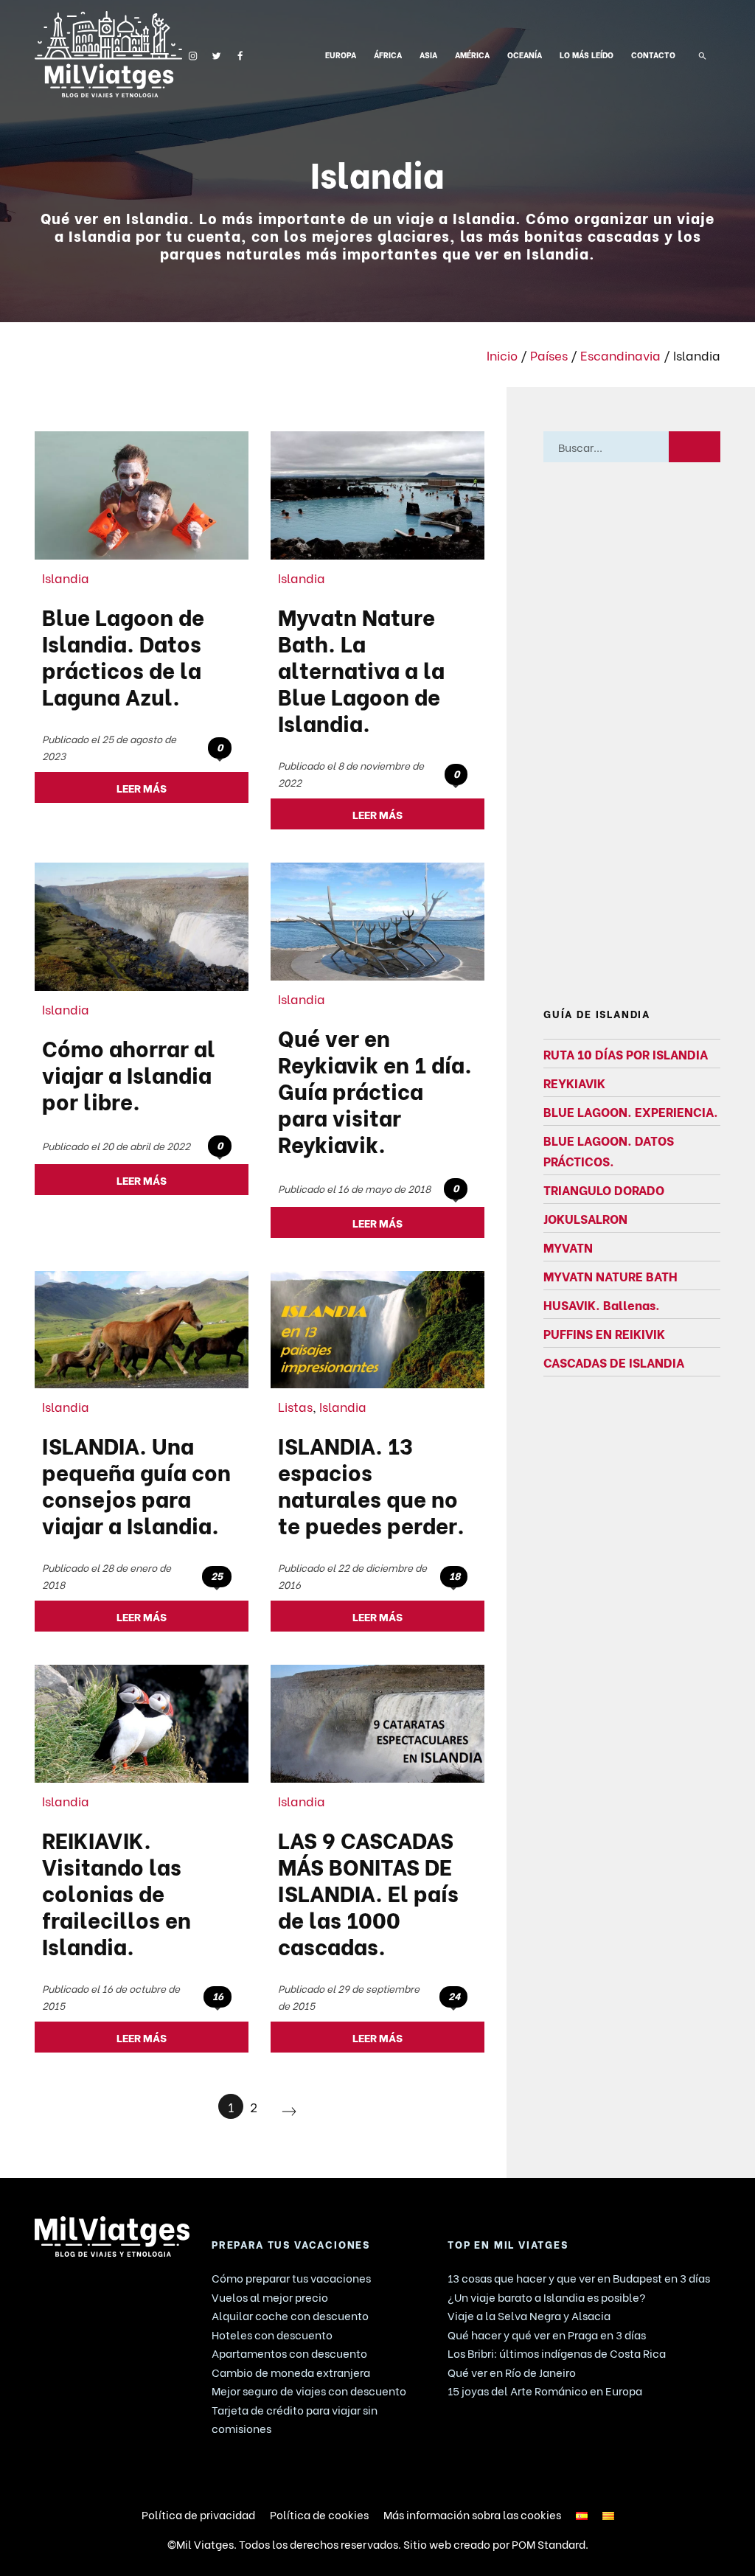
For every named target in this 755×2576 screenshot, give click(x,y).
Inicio (502, 355)
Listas (295, 1406)
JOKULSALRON (585, 1218)
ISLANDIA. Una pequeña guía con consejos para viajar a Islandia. (136, 1484)
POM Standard (549, 2544)
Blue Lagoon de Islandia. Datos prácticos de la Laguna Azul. (123, 655)
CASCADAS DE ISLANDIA (614, 1362)
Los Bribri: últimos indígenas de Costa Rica (557, 2353)
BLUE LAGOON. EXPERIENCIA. (631, 1111)
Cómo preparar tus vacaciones (291, 2277)
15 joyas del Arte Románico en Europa (545, 2390)
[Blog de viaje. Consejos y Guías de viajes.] (108, 54)
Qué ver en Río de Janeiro (512, 2372)
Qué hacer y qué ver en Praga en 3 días (547, 2334)
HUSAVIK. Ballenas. (602, 1305)
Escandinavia (620, 355)
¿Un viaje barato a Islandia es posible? (547, 2297)
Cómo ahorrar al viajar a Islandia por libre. (129, 1073)
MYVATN (568, 1247)
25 (217, 1576)
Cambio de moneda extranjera (291, 2372)
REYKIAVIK (574, 1082)
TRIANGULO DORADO (604, 1189)
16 (218, 1996)
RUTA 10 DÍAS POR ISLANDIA (626, 1054)
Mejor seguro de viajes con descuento (309, 2390)
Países (549, 355)
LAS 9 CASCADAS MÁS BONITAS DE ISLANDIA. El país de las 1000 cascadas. (368, 1892)
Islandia (66, 577)
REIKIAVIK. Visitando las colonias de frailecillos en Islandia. (116, 1892)
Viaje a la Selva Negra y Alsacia (529, 2315)
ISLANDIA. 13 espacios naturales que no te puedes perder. (371, 1484)
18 (455, 1576)
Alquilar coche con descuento (290, 2315)
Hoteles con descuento (272, 2334)
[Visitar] (193, 54)
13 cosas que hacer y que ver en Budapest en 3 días (579, 2277)
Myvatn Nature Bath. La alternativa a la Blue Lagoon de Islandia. (361, 669)
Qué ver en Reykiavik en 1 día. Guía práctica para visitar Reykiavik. (375, 1090)
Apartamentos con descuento (289, 2353)
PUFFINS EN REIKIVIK (604, 1334)
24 (454, 1996)
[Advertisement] (632, 735)
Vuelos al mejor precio (270, 2297)
